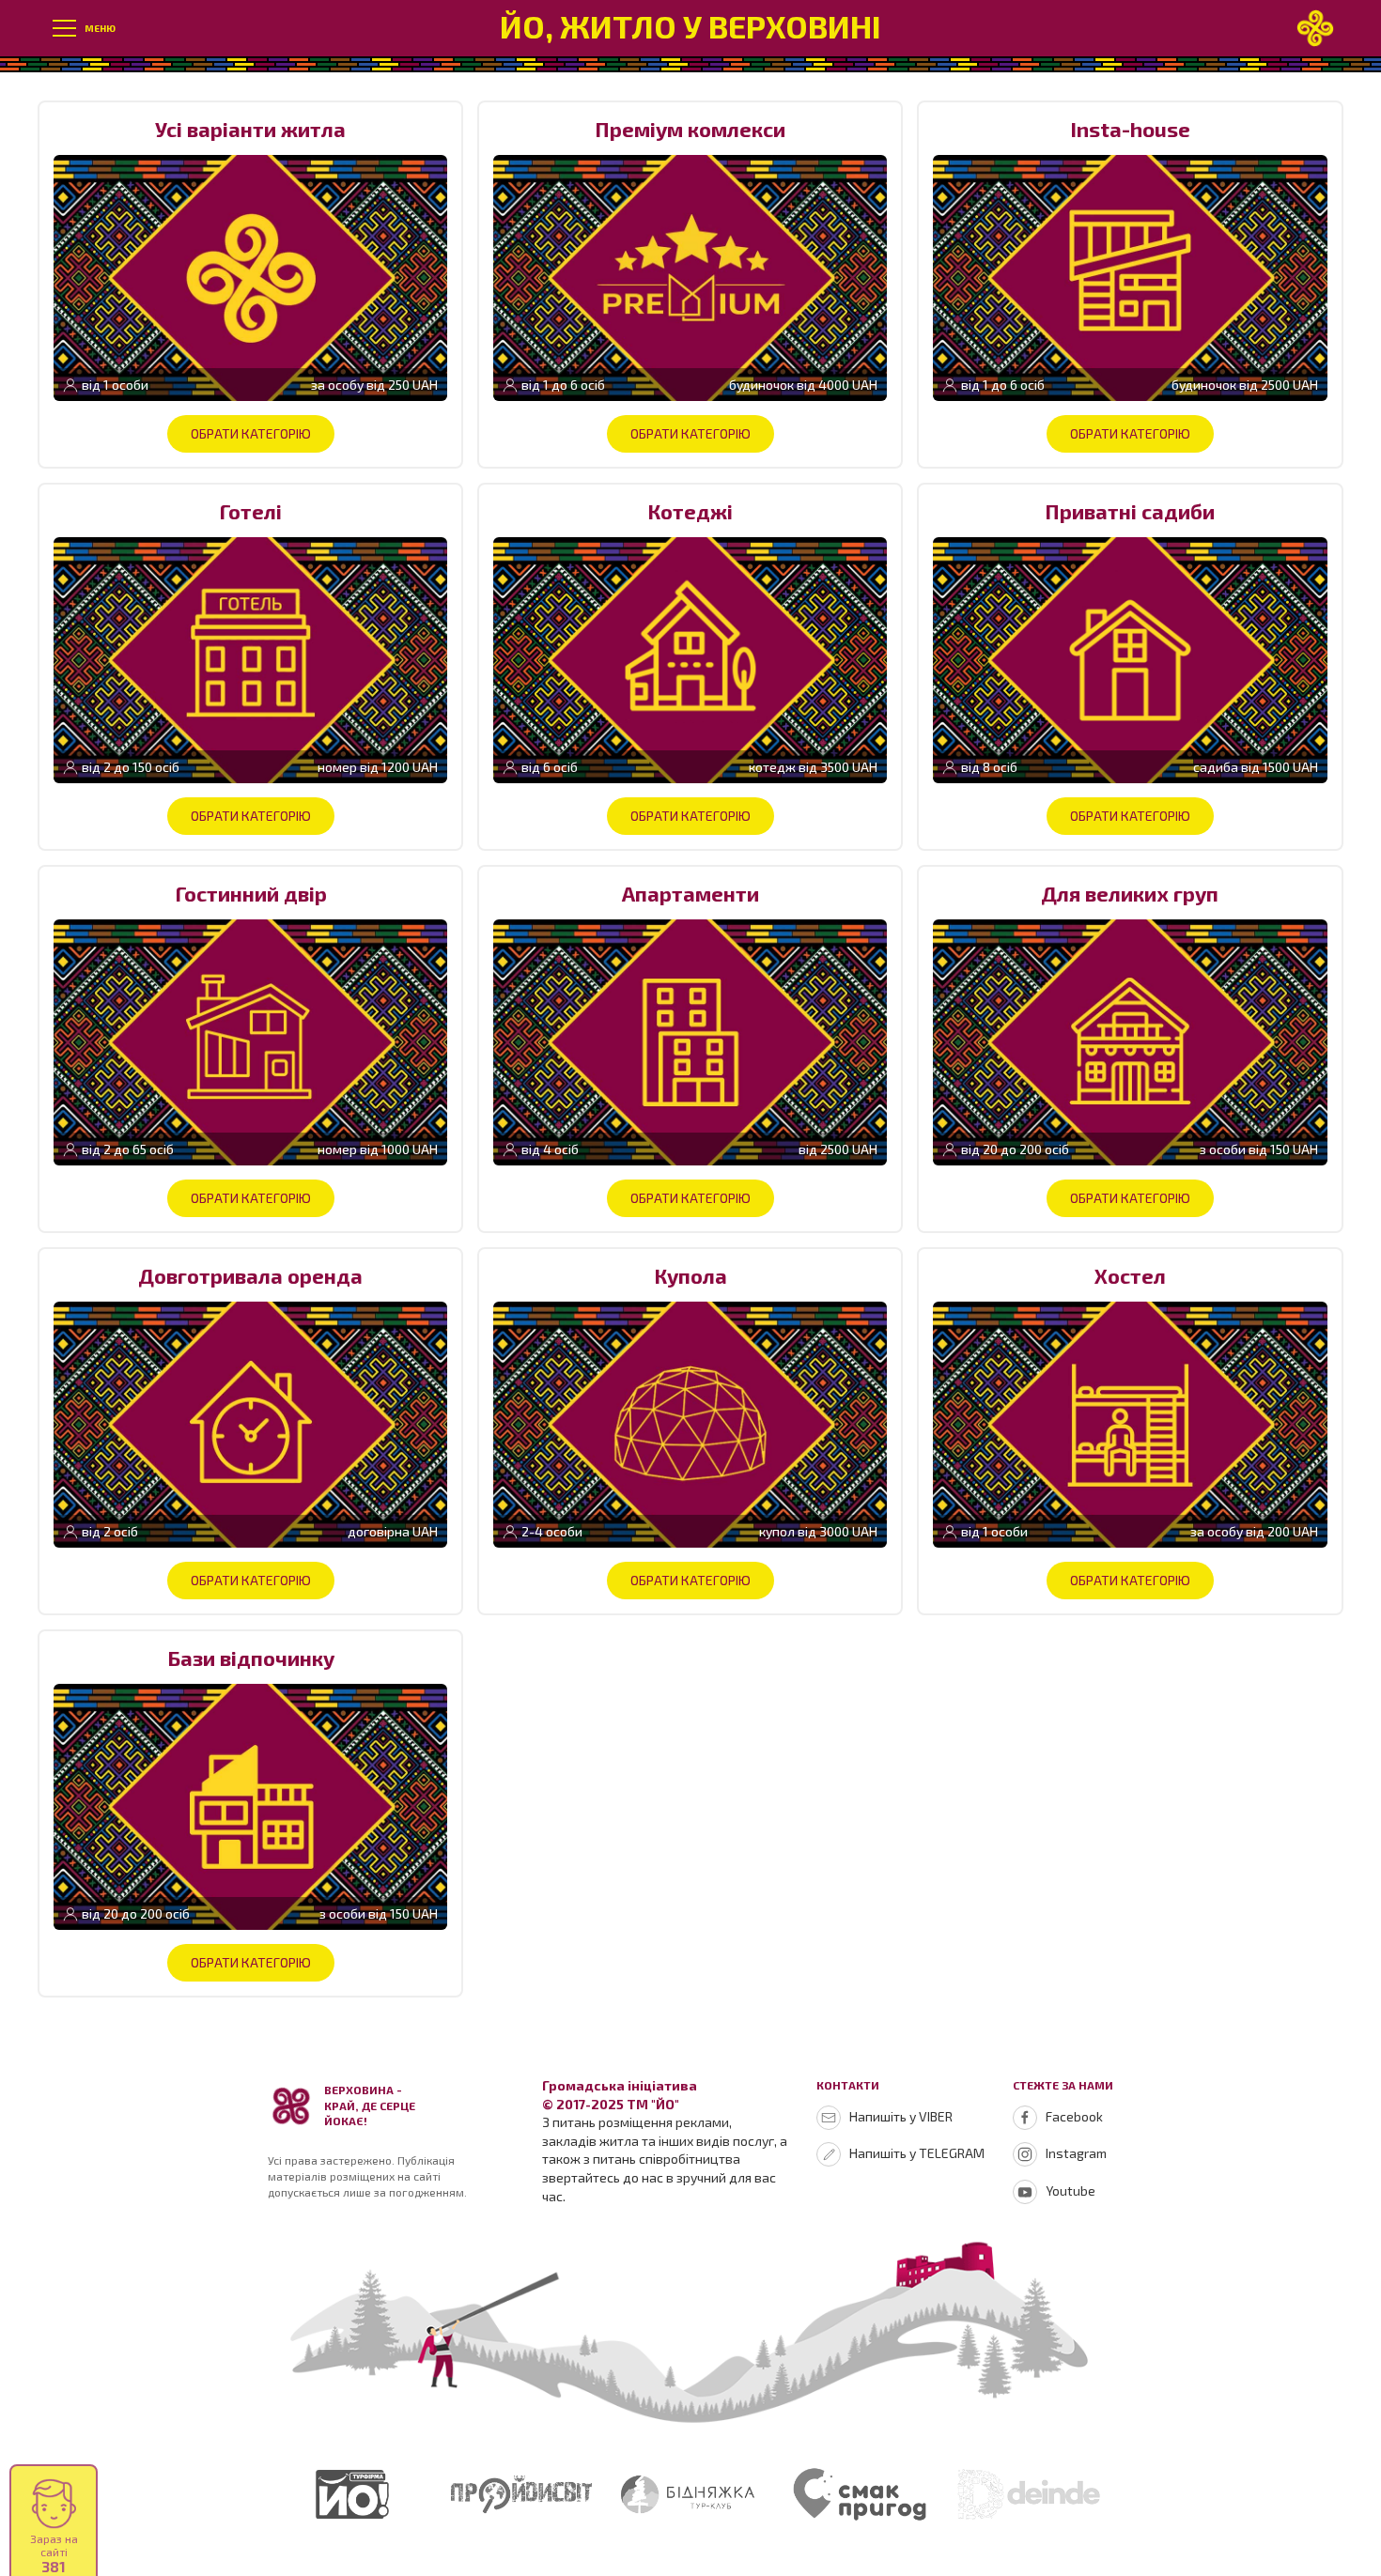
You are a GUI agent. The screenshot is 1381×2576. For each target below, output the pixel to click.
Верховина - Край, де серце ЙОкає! (370, 2106)
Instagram (1076, 2153)
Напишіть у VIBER (901, 2116)
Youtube (1071, 2190)
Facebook (1074, 2116)
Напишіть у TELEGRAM (917, 2153)
